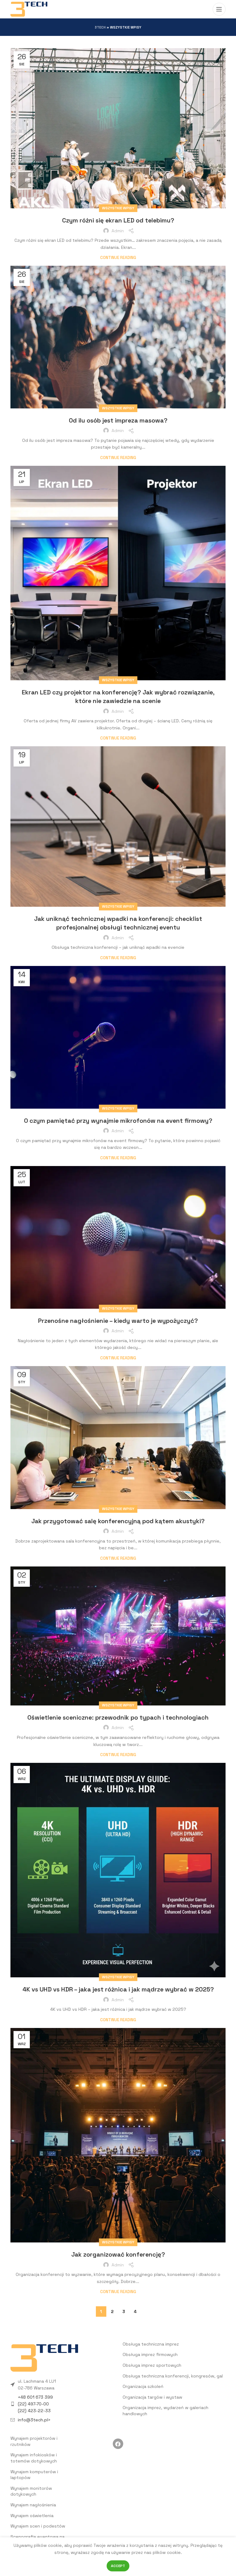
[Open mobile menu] (219, 9)
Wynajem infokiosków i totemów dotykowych (34, 2458)
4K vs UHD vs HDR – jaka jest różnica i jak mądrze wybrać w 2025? (118, 1989)
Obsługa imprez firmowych (150, 2354)
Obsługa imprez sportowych (152, 2365)
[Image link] (44, 2358)
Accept (118, 2566)
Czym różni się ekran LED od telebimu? (118, 220)
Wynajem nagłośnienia (33, 2505)
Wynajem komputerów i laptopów (34, 2475)
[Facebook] (118, 2444)
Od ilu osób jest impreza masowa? (118, 420)
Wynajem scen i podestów (38, 2526)
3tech (100, 27)
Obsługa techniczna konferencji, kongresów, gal (173, 2376)
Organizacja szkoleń (143, 2386)
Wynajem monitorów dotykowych (31, 2491)
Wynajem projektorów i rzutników (34, 2441)
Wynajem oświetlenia (32, 2516)
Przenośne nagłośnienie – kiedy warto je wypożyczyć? (118, 1321)
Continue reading (118, 258)
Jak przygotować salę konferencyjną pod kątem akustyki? (118, 1521)
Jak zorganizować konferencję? (118, 2254)
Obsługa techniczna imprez (151, 2344)
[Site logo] (29, 9)
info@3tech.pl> (34, 2420)
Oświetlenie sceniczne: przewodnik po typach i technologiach (118, 1717)
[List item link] (62, 2404)
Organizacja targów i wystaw (152, 2397)
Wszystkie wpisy (118, 208)
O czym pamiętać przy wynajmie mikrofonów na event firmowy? (118, 1121)
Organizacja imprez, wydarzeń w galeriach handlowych (165, 2411)
